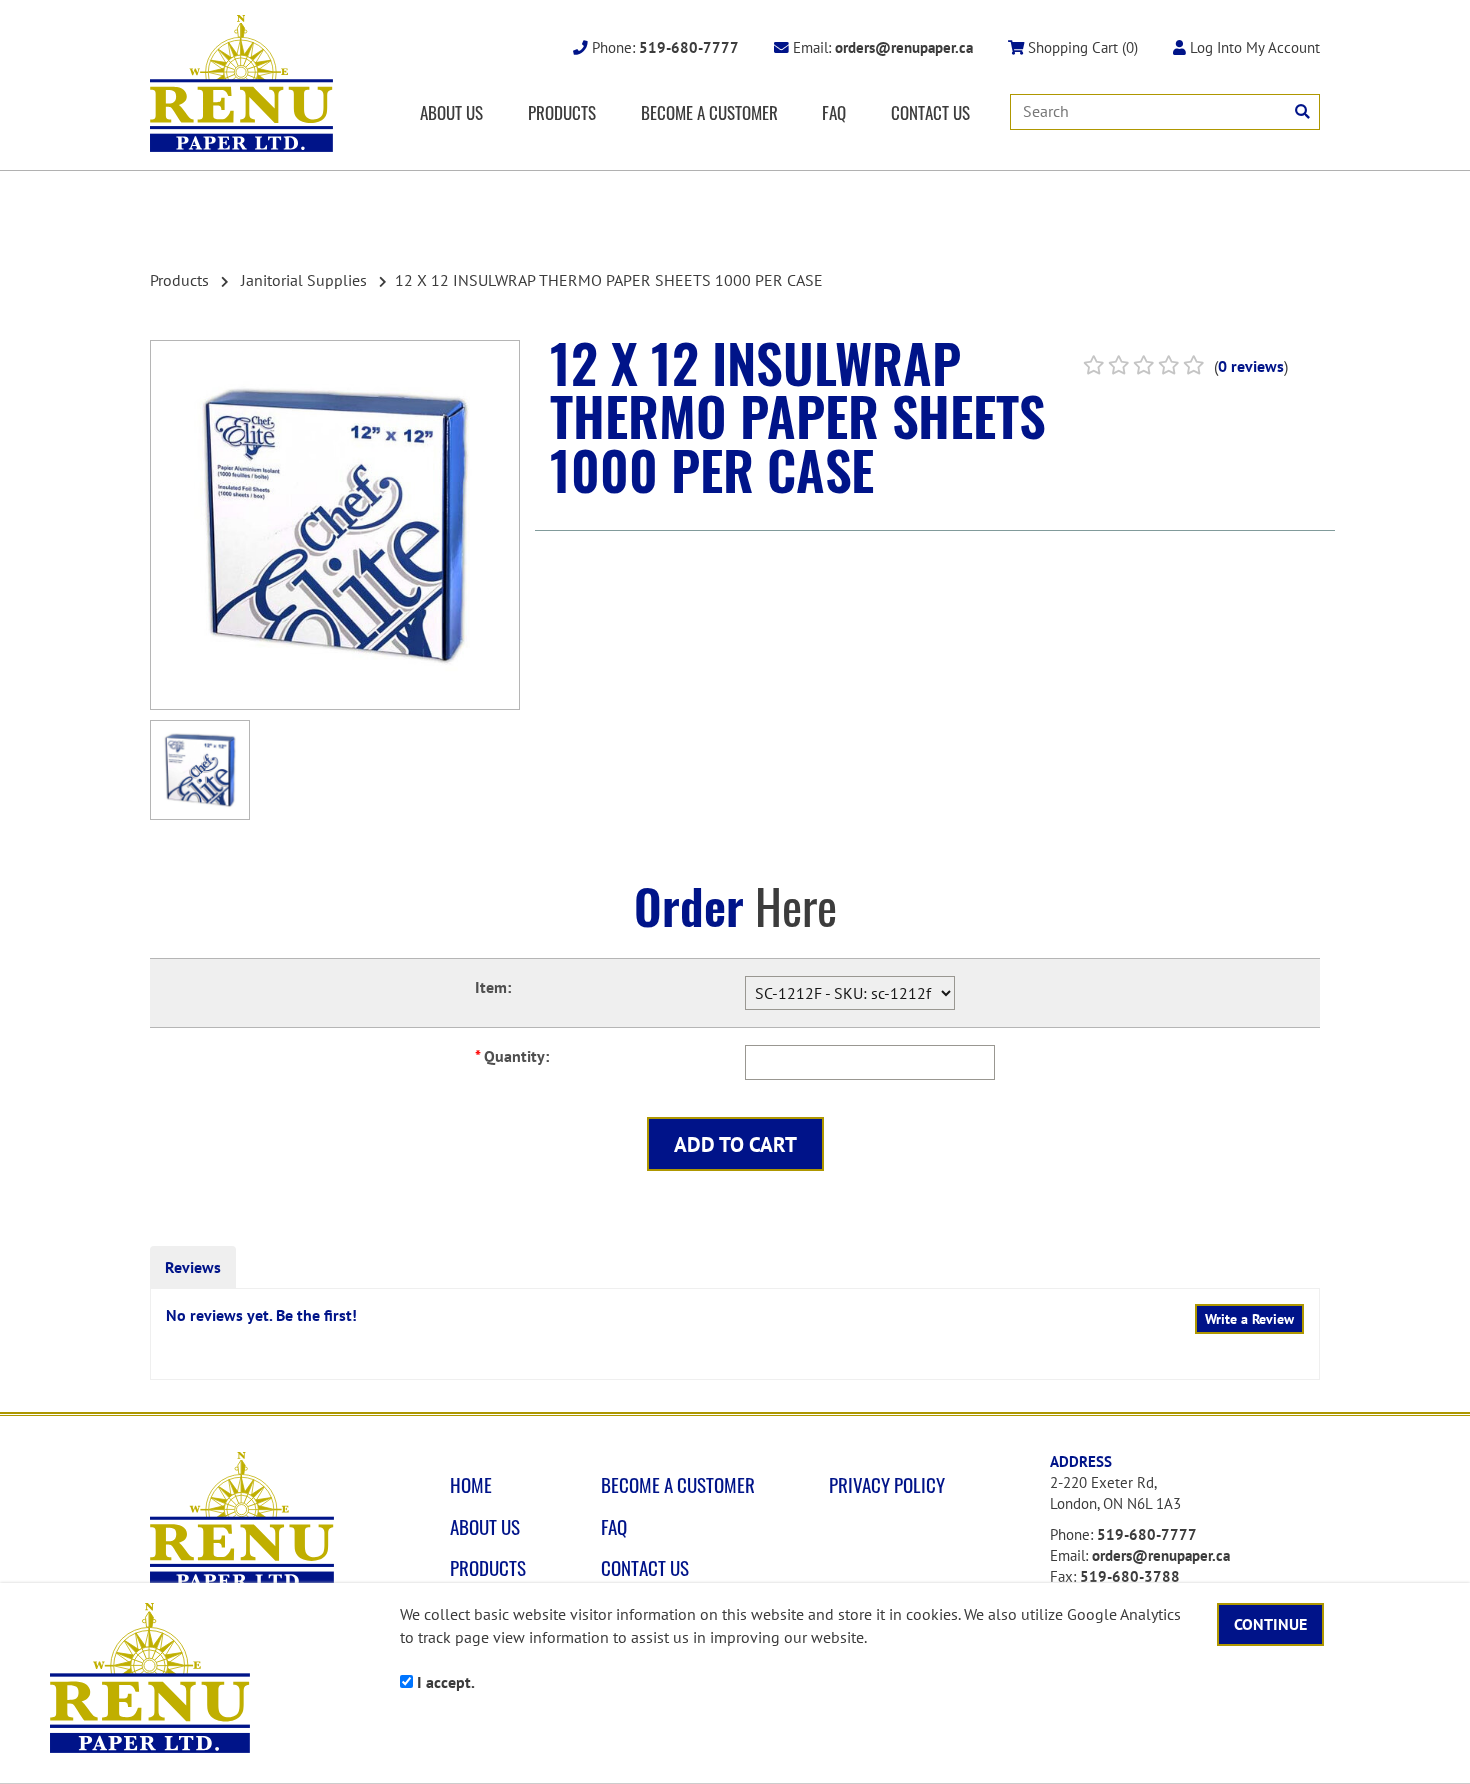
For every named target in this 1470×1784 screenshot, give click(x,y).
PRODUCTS (562, 112)
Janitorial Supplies (304, 280)
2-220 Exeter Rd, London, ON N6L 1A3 (1115, 1493)
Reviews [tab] (193, 1267)
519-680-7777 (1147, 1534)
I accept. (444, 1682)
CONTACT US (930, 112)
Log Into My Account (1253, 47)
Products (179, 280)
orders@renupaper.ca (1161, 1555)
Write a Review (1249, 1319)
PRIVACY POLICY (887, 1485)
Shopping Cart (1081, 47)
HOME (471, 1485)
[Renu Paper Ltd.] (241, 83)
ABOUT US (451, 112)
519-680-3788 (1130, 1576)
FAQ (834, 112)
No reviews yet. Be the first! (261, 1315)
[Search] (1302, 111)
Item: (493, 987)
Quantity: (512, 1056)
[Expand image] (335, 525)
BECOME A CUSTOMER (709, 112)
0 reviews (1251, 366)
